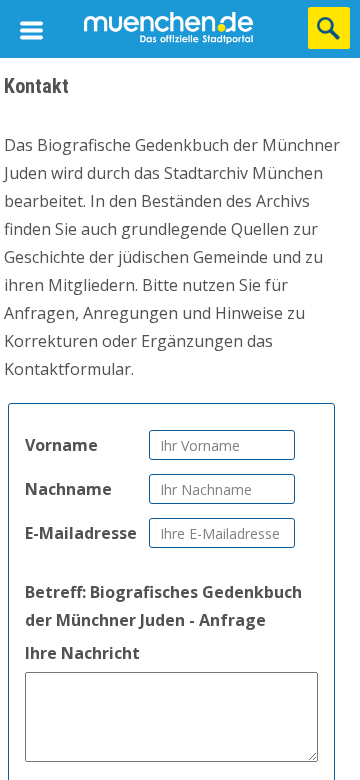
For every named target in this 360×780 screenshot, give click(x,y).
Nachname (68, 489)
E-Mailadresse (81, 533)
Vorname (61, 445)
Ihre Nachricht (82, 653)
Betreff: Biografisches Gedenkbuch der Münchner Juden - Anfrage (163, 606)
